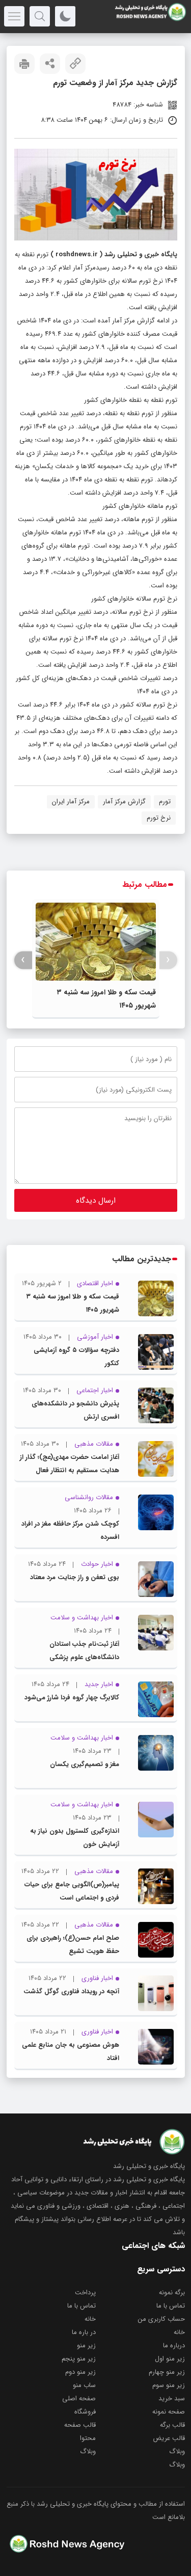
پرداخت (85, 2293)
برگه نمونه (172, 2293)
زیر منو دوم (80, 2372)
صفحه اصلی (79, 2398)
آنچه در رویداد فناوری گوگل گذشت (71, 1991)
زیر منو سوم (169, 2385)
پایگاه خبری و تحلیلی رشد (141, 254)
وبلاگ (177, 2451)
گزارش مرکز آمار (124, 802)
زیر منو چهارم (167, 2372)
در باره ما (84, 2332)
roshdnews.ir (77, 254)
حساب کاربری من (161, 2319)
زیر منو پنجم (79, 2359)
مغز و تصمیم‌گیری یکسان (85, 1764)
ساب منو (84, 2385)
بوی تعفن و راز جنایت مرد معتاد (75, 1577)
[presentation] (168, 960)
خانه (90, 2319)
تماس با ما (171, 2306)
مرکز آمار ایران (71, 802)
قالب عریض (169, 2438)
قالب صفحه (80, 2425)
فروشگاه (85, 2412)
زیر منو (86, 2345)
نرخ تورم (159, 818)
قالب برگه (172, 2425)
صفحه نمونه (169, 2412)
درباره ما (174, 2345)
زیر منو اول (170, 2359)
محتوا (88, 2438)
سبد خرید (172, 2398)
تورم (165, 802)
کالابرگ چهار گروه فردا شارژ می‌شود (72, 1698)
